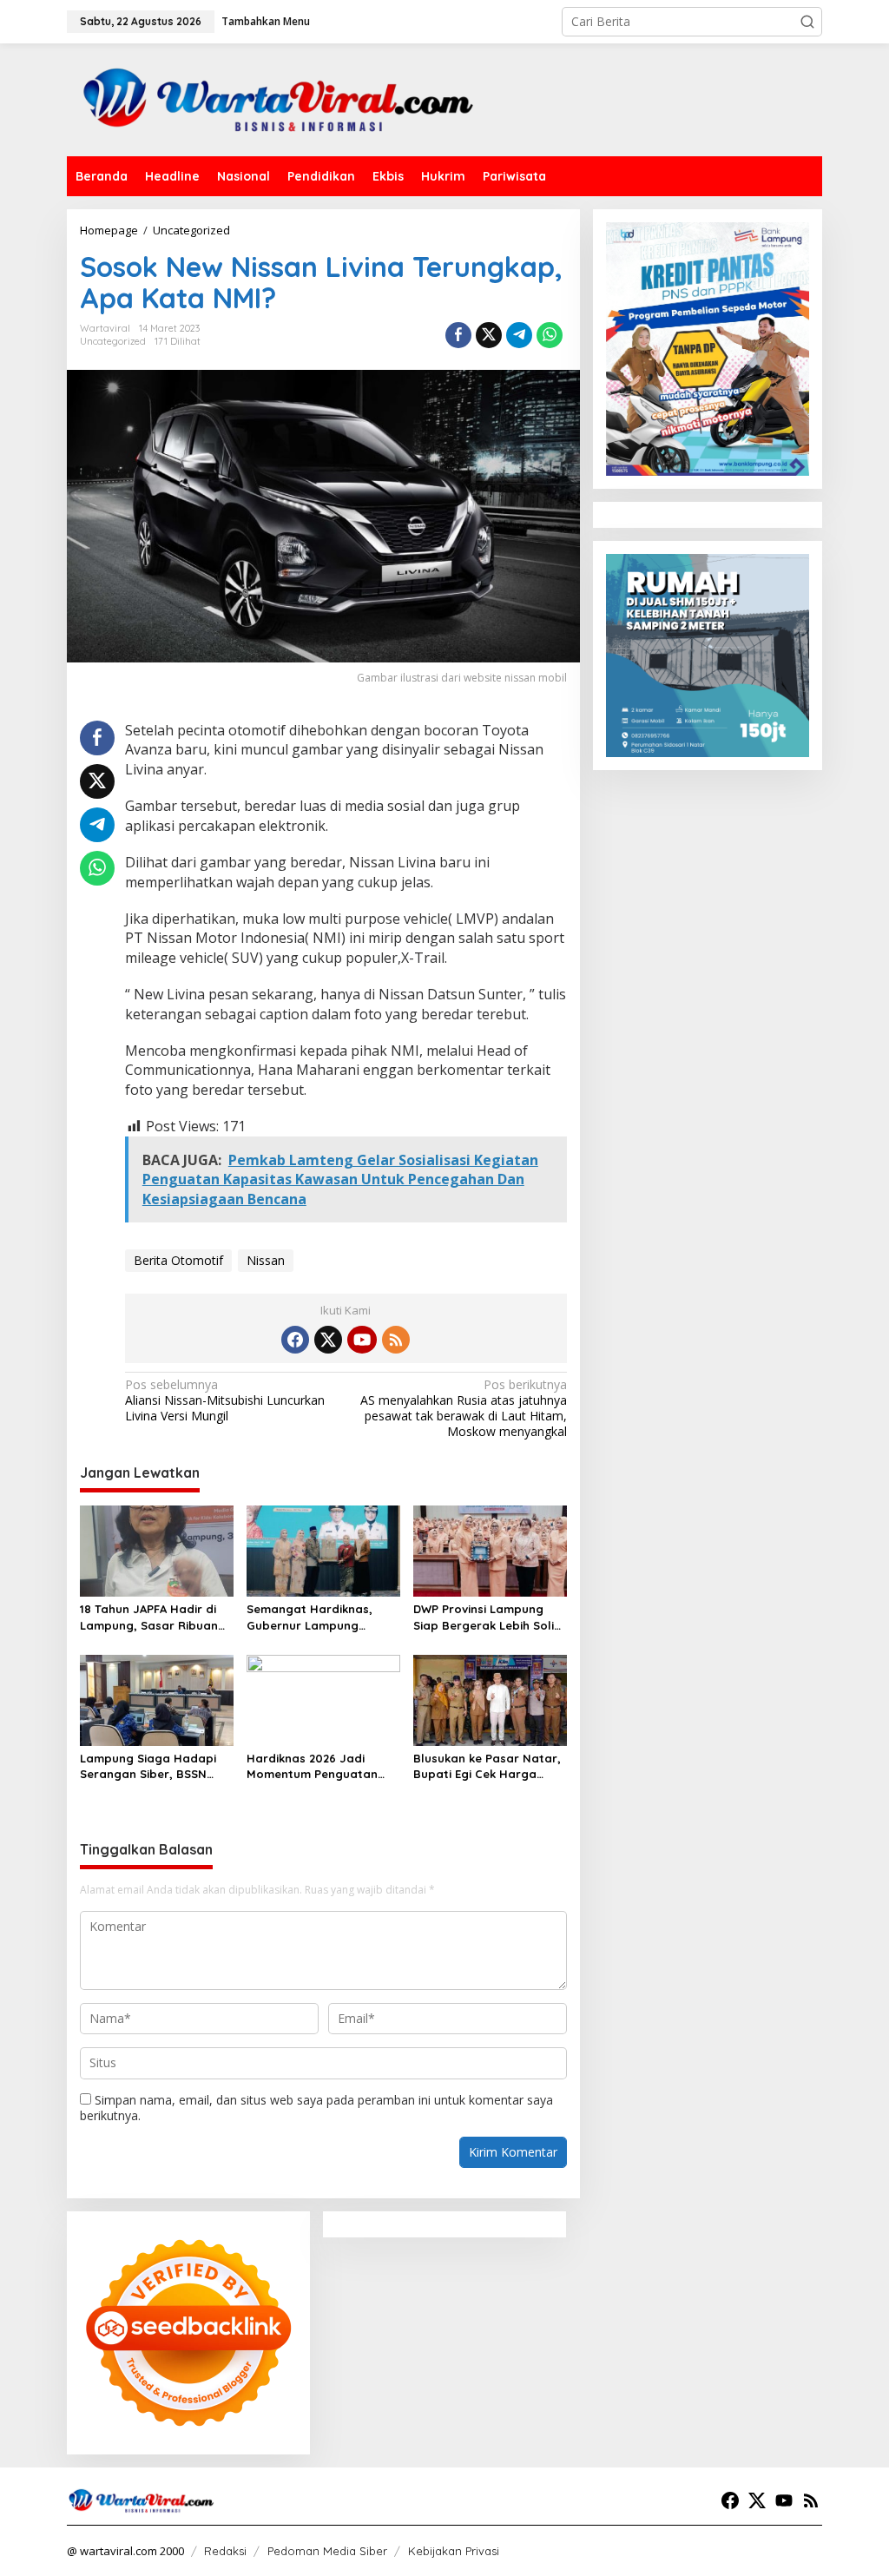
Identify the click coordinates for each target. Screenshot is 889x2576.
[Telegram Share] (519, 335)
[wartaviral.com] (278, 99)
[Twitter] (328, 1340)
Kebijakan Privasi (454, 2551)
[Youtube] (362, 1340)
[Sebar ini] (458, 335)
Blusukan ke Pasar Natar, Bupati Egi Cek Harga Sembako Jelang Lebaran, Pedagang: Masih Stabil (490, 1766)
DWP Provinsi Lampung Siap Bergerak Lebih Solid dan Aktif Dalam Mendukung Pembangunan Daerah (490, 1617)
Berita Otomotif (178, 1260)
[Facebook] (295, 1340)
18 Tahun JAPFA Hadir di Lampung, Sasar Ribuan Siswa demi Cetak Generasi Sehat (149, 1617)
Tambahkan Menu (266, 21)
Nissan (266, 1260)
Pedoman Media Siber (327, 2551)
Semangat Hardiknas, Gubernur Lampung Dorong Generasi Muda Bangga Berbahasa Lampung (313, 1617)
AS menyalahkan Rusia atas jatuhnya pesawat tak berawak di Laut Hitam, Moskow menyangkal (463, 1409)
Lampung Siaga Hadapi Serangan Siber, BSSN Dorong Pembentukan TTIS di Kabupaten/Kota (150, 1766)
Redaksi (225, 2551)
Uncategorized (113, 341)
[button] (807, 22)
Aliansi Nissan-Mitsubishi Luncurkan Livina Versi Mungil (225, 1400)
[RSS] (396, 1340)
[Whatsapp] (550, 335)
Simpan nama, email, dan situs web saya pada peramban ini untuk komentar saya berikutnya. (316, 2108)
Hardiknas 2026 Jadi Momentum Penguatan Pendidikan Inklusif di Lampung (312, 1766)
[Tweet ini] (489, 335)
